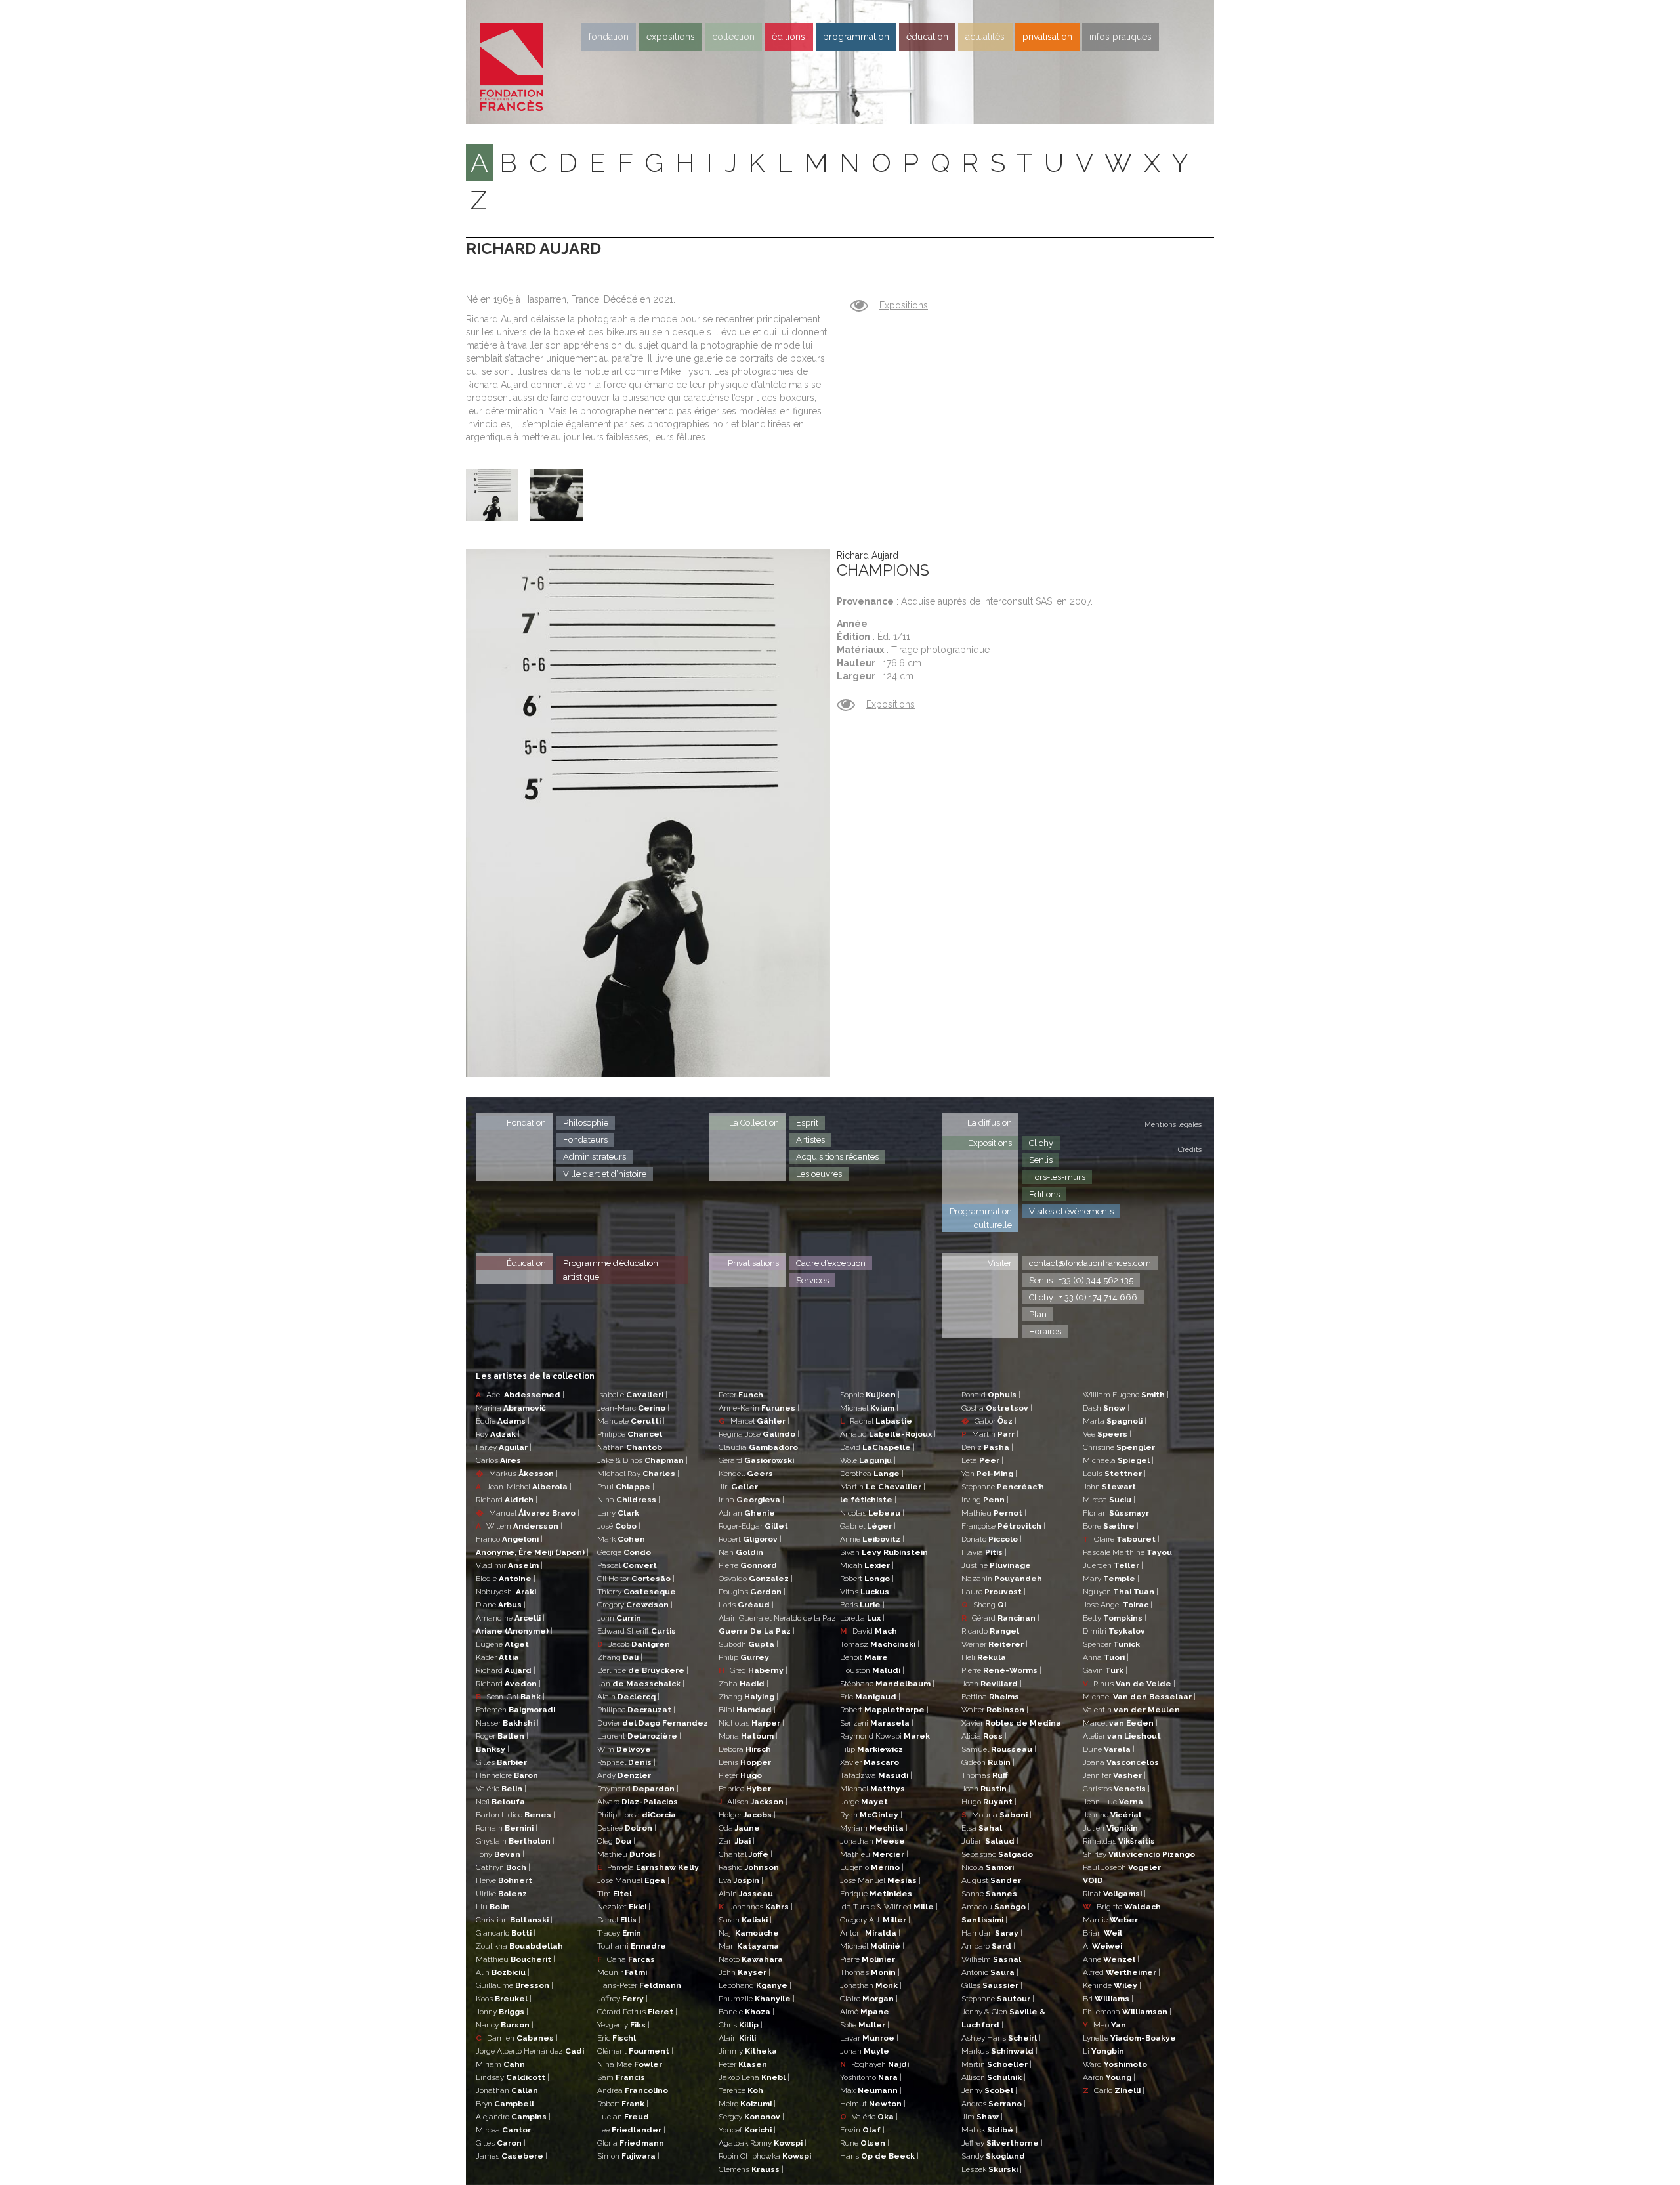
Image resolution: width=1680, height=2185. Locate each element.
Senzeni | (877, 1723)
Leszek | (992, 2169)
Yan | (989, 1474)
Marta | (1115, 1421)
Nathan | (632, 1447)
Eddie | (503, 1421)
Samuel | (999, 1749)
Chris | (741, 2025)
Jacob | (636, 1644)
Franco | (509, 1539)
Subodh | (748, 1644)
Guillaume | (514, 1985)
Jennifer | (1114, 1775)
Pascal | (629, 1565)
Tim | (617, 1894)
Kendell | (748, 1474)
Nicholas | (751, 1723)
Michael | (869, 1408)
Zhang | (620, 1657)
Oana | (628, 1959)
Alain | (628, 1697)
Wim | (626, 1749)
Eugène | (504, 1644)
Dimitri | (1116, 1631)
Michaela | (1118, 1460)
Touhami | (634, 1946)
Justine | (998, 1565)
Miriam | (502, 2064)
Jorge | (866, 1802)
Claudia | (760, 1447)
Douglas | (752, 1592)
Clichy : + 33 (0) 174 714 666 (1083, 1297)
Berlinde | (643, 1670)
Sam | (623, 2077)
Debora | (747, 1749)
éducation (927, 37)
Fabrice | (747, 1789)
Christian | (514, 1920)
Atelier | (1124, 1736)
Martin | (883, 1487)
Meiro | (747, 2104)
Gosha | (997, 1408)
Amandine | (510, 1618)
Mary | (1111, 1579)
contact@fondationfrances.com (1090, 1263)
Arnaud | (888, 1434)
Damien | (517, 2038)
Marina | (513, 1408)
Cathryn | (503, 1867)
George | (626, 1552)
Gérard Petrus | (637, 2012)
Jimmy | (750, 2051)
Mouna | (997, 1815)
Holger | (747, 1815)
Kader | (499, 1657)
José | (619, 1526)
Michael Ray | (638, 1474)
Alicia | (984, 1736)
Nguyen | (1121, 1592)
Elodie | (506, 1579)
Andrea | (635, 2090)
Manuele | (631, 1421)
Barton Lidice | (515, 1815)
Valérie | (501, 1789)
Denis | (747, 1762)
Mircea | (505, 2130)
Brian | (1104, 1933)
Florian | (1118, 1513)
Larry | (620, 1513)
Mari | (751, 1946)
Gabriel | (868, 1526)
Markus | (517, 1474)
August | (993, 1880)
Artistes (810, 1140)
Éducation (526, 1263)
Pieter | (742, 1775)
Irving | (985, 1500)
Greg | (753, 1670)
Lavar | (869, 2038)
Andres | (994, 2104)
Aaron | (1109, 2077)
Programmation (856, 37)
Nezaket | (624, 1907)
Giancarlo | (506, 1933)
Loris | (746, 1605)
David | (877, 1447)
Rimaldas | (1121, 1841)
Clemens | (751, 2169)
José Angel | (1118, 1605)
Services (812, 1280)
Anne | (1111, 1959)
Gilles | (503, 1762)
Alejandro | (513, 2117)
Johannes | (756, 1907)
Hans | (879, 2156)
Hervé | (506, 1880)
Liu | (495, 1907)
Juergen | (1113, 1565)
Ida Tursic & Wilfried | (889, 1907)
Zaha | (744, 1684)
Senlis (1041, 1160)
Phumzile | (757, 1999)
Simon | (628, 2156)
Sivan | (886, 1552)
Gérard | (758, 1460)
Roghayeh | (876, 2064)
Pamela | (650, 1867)
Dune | (1109, 1749)
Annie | (872, 1539)
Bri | (1108, 1999)
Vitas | (867, 1592)
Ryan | (871, 1815)
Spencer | (1113, 1644)
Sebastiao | (999, 1854)
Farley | (504, 1447)
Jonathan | (509, 2090)
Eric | (619, 2038)
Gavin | (1105, 1670)
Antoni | (870, 1933)
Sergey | (751, 2117)
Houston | (872, 1670)
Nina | (629, 1500)
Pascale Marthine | (1129, 1552)
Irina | (751, 1500)
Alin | (503, 1972)
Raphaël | (626, 1762)
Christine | (1121, 1447)
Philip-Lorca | (639, 1815)
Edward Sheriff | (639, 1631)
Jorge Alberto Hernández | (532, 2051)
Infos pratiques (1121, 37)
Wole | (868, 1460)
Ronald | (991, 1395)
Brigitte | (1124, 1907)
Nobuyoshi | (508, 1592)
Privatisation (1047, 37)
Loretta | (862, 1618)
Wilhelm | (993, 1959)
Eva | (741, 1880)
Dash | (1106, 1408)
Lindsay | (513, 2077)
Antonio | (990, 1972)
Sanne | (991, 1894)
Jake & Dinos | (642, 1460)
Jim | (982, 2117)
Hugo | (989, 1802)
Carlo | (1114, 2090)
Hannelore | (509, 1775)
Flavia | (984, 1552)
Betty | (1115, 1618)
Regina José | (759, 1434)
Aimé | (867, 2012)
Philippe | (632, 1434)
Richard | (507, 1500)
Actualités (985, 37)
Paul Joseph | (1124, 1867)
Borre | (1111, 1526)
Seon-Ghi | (510, 1697)
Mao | (1106, 2025)
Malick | (989, 2130)
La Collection (754, 1123)
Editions (1044, 1194)
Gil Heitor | (636, 1579)
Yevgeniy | (623, 2025)
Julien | (990, 1841)
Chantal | (745, 1854)
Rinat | (1114, 1894)
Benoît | (866, 1657)
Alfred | (1122, 1972)
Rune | (865, 2143)
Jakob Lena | (754, 2077)
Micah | (867, 1565)
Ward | (1117, 2064)
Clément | (635, 2051)
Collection (733, 37)
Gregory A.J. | (875, 1920)
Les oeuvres (819, 1174)
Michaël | (872, 1946)
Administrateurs (595, 1157)
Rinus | (1129, 1684)
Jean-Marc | (633, 1408)
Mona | (748, 1736)
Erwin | (862, 2130)
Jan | (641, 1684)
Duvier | (655, 1723)
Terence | (743, 2090)
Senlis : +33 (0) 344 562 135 (1081, 1280)
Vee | (1107, 1434)
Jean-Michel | (524, 1487)
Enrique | (878, 1894)
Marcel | (754, 1421)
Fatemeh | (517, 1710)
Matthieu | (515, 1959)
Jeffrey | (1002, 2143)
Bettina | (992, 1697)
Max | (871, 2090)
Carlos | (500, 1460)
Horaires (1045, 1331)
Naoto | (753, 1959)
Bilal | (747, 1710)
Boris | (862, 1605)
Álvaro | (640, 1802)
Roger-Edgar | (755, 1526)
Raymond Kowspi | (887, 1736)
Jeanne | (1114, 1815)
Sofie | (865, 2025)
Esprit (807, 1123)
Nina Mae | (632, 2064)
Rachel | (878, 1421)
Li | (1105, 2051)
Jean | (992, 1684)
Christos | (1116, 1789)
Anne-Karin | (759, 1408)
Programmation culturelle (981, 1218)
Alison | (753, 1802)
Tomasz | (880, 1644)
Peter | (743, 1395)
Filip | (873, 1749)
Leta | (982, 1460)
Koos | (504, 1999)
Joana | (1123, 1762)
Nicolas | (872, 1513)
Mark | (623, 1539)
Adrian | (749, 1513)
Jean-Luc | (1115, 1802)
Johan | (867, 2051)
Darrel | (619, 1920)
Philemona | (1127, 2012)
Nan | (743, 1552)
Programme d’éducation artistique (611, 1270)
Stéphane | (887, 1684)
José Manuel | (633, 1880)
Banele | (746, 2012)
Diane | (501, 1605)
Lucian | (625, 2117)
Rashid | (751, 1867)
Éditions (788, 37)
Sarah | (745, 1920)
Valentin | (1133, 1710)
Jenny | (989, 2090)
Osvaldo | (756, 1579)
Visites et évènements (1071, 1211)
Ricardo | (992, 1631)
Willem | (519, 1526)
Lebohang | (755, 1985)
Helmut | (873, 2104)
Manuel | (528, 1513)
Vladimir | (509, 1565)
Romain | (507, 1828)
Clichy (1041, 1143)
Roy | (498, 1434)
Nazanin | (1004, 1579)
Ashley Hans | (1001, 2038)
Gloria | (633, 2143)
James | (512, 2156)
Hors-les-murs (1057, 1177)
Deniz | (987, 1447)
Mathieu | (629, 1854)
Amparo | (988, 1946)
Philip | (746, 1657)
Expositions (671, 37)
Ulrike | (503, 1894)
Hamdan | (992, 1933)
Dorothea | (872, 1474)
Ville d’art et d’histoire (605, 1174)
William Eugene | (1126, 1395)
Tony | (500, 1854)
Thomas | (870, 1972)
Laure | (994, 1592)
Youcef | (747, 2130)
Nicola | (990, 1867)
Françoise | (1003, 1526)
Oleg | (616, 1841)
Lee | (631, 2130)
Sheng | (986, 1605)
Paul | (626, 1487)
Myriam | (874, 1828)
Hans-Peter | (641, 1985)
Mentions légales (1173, 1125)
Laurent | (639, 1736)
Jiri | (740, 1487)
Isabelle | (632, 1395)
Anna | (1106, 1657)
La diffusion (990, 1123)
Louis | (1114, 1474)
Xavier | (871, 1762)
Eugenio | (872, 1867)
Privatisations (753, 1263)
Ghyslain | (515, 1841)
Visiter (1000, 1263)
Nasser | (507, 1723)
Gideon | (988, 1762)
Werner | (995, 1644)
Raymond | (638, 1789)
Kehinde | (1112, 1985)
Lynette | (1131, 2038)
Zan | (737, 1841)
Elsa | (984, 1828)
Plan (1038, 1314)
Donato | (992, 1539)
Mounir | (624, 1972)
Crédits (1190, 1150)
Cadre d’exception (831, 1263)
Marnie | (1112, 1920)
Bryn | (507, 2104)
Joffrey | (622, 1999)
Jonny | (502, 2012)
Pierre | (750, 1565)
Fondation (609, 37)
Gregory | (635, 1605)
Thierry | (639, 1592)
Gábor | (989, 1421)
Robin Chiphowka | (767, 2156)
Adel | (520, 1395)
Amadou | (996, 1907)
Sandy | (995, 2156)
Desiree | (627, 1828)
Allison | (994, 2077)
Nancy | (505, 2025)
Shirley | (1141, 1854)
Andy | (626, 1775)
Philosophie (586, 1123)
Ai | (1104, 1946)
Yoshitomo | (871, 2077)
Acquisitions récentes (837, 1157)
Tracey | (621, 1933)
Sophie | (870, 1395)
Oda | (741, 1828)
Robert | (623, 2104)
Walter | (995, 1710)
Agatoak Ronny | (763, 2143)
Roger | (502, 1736)
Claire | (869, 1999)
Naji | (751, 1933)
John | (621, 1618)
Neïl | (502, 1802)
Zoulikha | (521, 1946)
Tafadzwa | (876, 1775)
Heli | (986, 1657)
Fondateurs (585, 1140)
